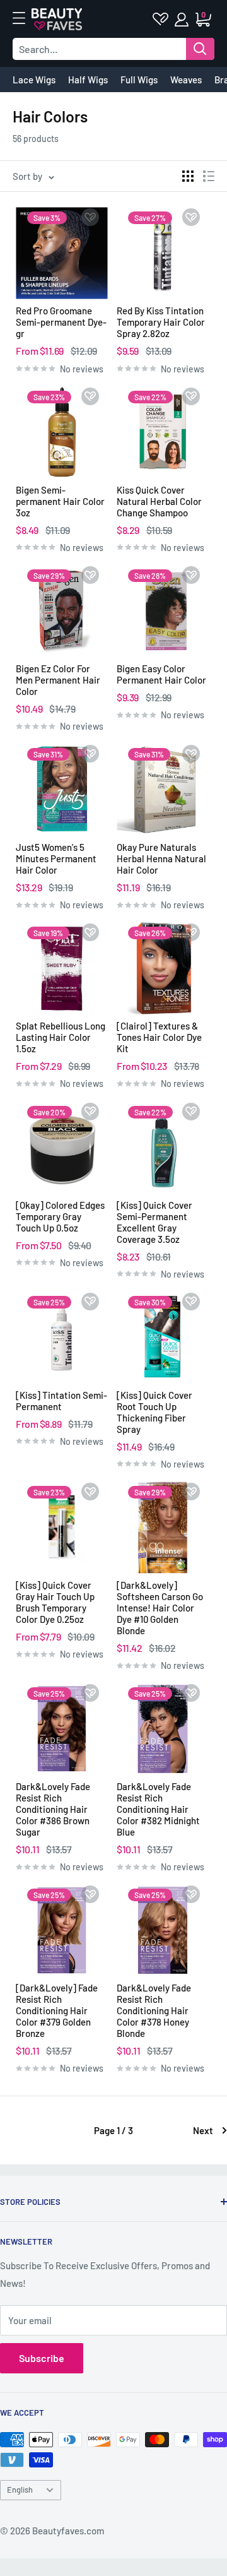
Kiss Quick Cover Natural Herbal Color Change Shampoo (159, 501)
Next (203, 2130)
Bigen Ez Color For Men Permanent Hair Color (58, 680)
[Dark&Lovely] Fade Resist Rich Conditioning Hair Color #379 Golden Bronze (57, 2010)
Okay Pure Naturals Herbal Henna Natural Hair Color (161, 858)
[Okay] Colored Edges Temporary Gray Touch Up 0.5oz (60, 1216)
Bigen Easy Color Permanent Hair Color (161, 674)
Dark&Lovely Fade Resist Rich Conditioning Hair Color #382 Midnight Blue (158, 1809)
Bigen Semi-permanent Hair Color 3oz (60, 501)
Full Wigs (139, 80)
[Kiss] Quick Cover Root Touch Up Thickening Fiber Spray (154, 1412)
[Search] (200, 49)
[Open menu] (25, 18)
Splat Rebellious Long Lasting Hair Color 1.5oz (61, 1037)
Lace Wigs (34, 80)
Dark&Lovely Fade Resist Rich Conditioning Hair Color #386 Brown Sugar (53, 1809)
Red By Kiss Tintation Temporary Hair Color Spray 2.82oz (161, 322)
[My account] (183, 20)
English (20, 2490)
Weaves (186, 80)
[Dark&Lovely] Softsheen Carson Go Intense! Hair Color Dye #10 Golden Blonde (160, 1608)
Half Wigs (88, 80)
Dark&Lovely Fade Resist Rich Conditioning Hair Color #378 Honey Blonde (154, 2010)
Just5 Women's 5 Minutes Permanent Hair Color (56, 858)
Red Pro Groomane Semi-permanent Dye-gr (61, 322)
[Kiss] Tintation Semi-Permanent (61, 1401)
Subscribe (42, 2358)
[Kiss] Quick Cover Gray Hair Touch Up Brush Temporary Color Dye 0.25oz (55, 1602)
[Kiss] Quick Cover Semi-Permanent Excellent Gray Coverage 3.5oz (154, 1222)
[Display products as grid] (188, 176)
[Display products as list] (209, 176)
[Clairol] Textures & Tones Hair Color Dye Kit (159, 1037)
